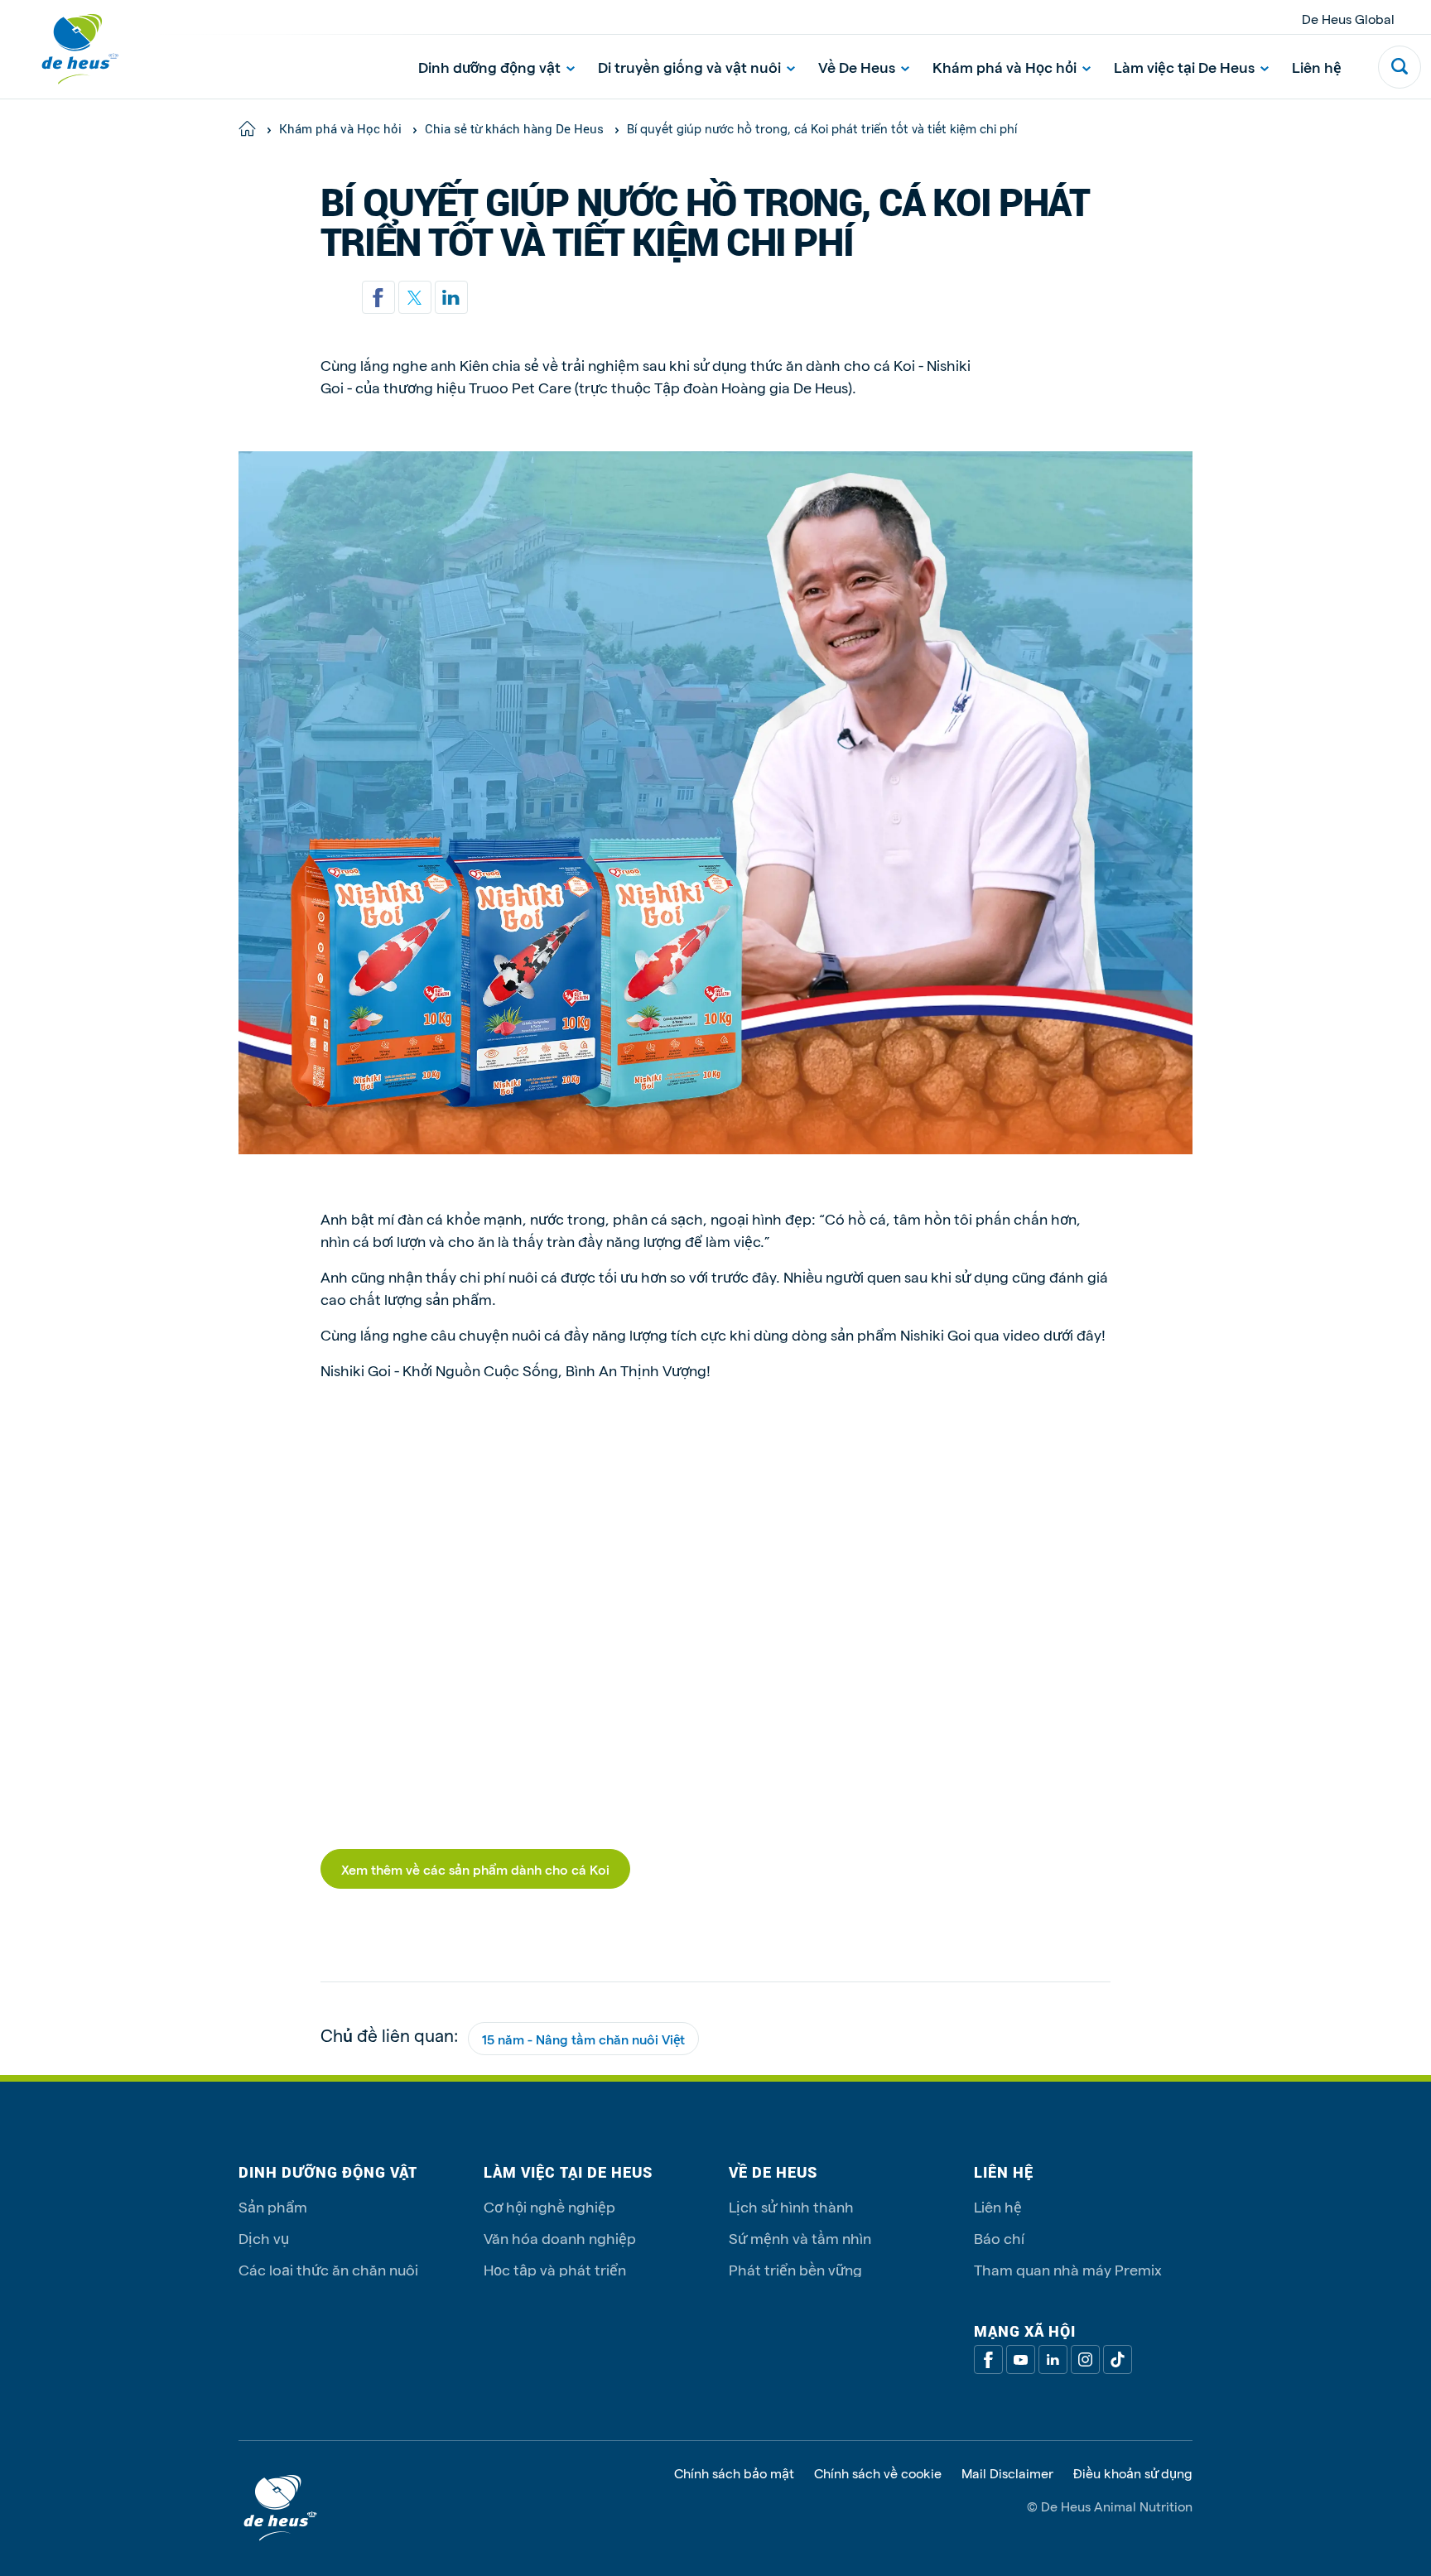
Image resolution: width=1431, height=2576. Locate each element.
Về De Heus (857, 67)
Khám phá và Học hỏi (1005, 67)
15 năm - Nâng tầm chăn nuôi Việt (583, 2039)
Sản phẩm (273, 2206)
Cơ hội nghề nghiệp (549, 2206)
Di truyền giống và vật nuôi (689, 67)
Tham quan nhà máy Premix (1068, 2269)
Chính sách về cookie (878, 2473)
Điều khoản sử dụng (1133, 2473)
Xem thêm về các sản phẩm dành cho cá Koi (475, 1869)
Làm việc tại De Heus (1184, 67)
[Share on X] (415, 297)
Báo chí (999, 2238)
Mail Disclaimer (1007, 2473)
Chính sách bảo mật (734, 2473)
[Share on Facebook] (378, 297)
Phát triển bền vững (795, 2269)
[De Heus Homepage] (68, 49)
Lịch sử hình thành (791, 2206)
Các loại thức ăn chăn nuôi (328, 2269)
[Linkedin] (451, 297)
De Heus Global (1348, 19)
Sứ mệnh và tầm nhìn (800, 2238)
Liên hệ (1317, 67)
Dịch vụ (264, 2238)
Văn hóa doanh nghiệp (560, 2238)
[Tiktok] (1118, 2359)
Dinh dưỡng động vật (489, 67)
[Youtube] (1021, 2359)
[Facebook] (988, 2359)
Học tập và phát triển (555, 2269)
